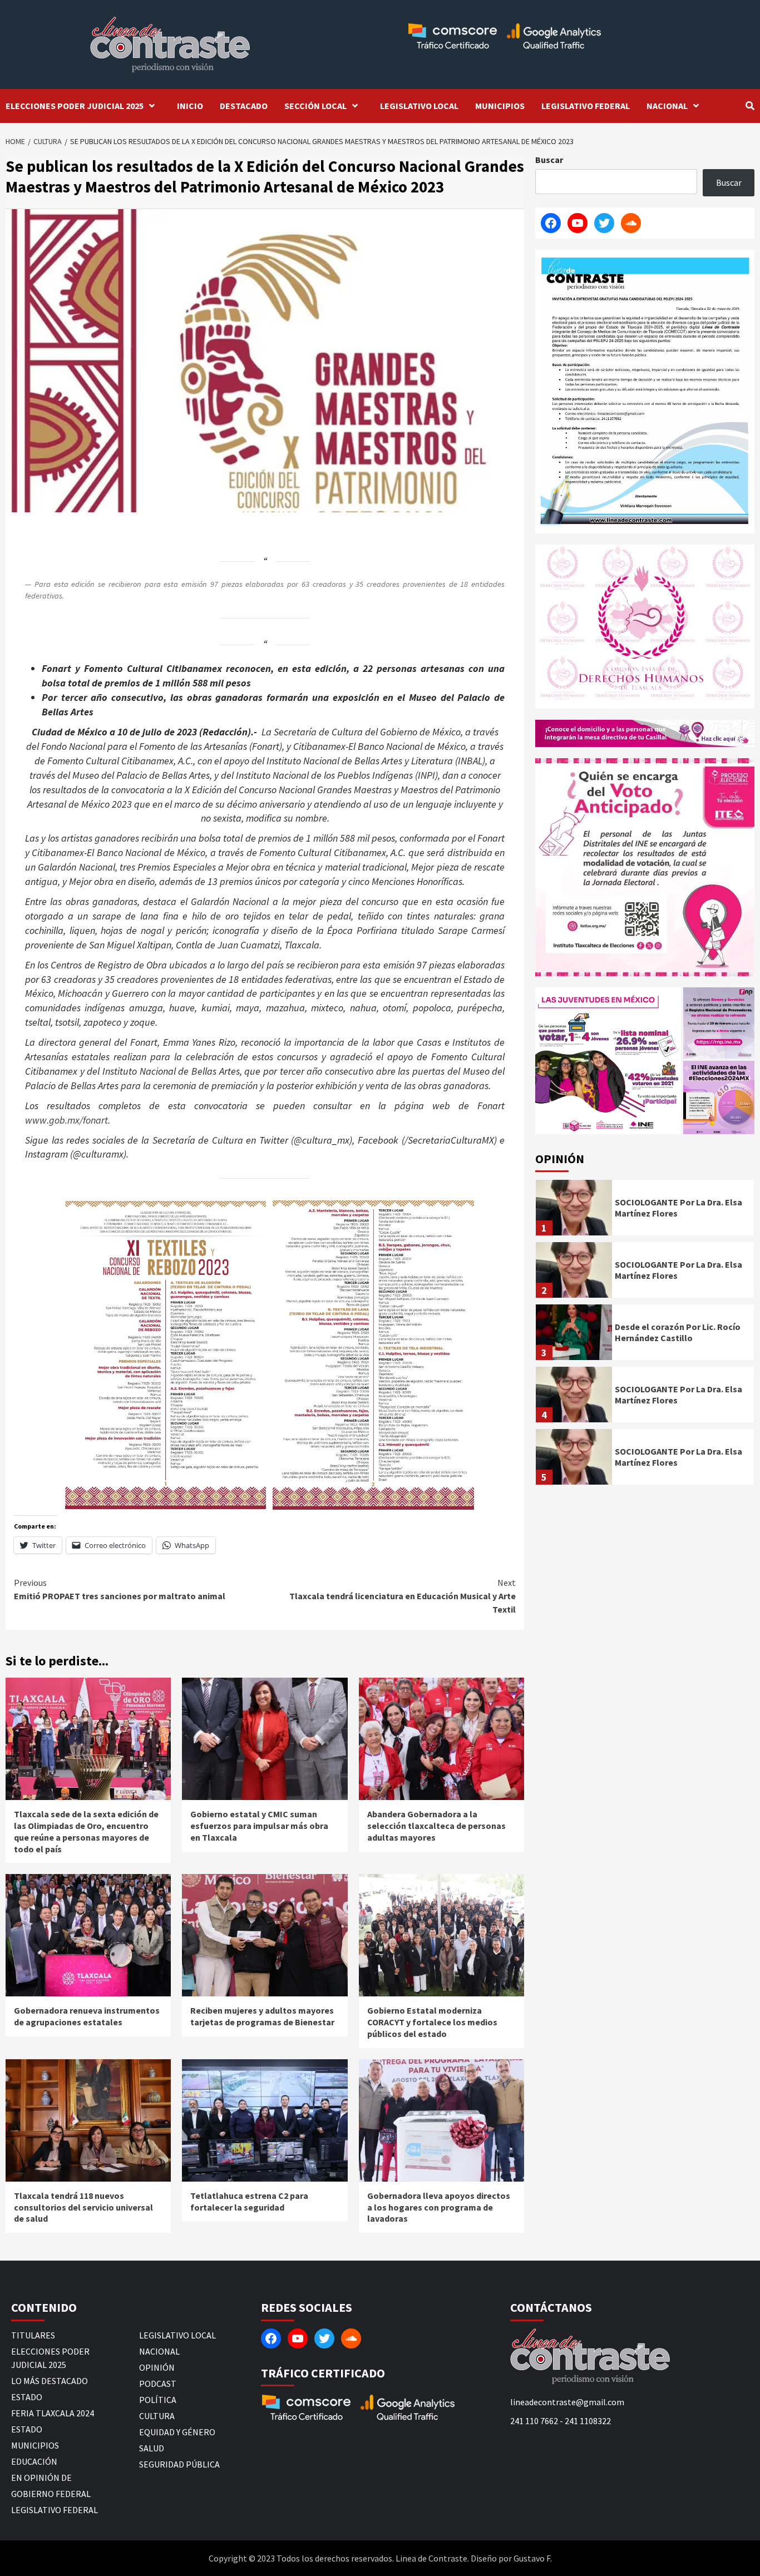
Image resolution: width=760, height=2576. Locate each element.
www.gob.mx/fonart (66, 1120)
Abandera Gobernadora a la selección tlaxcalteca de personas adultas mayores (436, 1826)
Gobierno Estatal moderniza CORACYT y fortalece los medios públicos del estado (432, 2022)
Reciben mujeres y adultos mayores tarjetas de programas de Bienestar (262, 2016)
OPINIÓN (157, 2367)
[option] (645, 1210)
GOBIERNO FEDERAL (51, 2494)
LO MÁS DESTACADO (50, 2381)
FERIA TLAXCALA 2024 (53, 2413)
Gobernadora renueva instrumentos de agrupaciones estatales (87, 2016)
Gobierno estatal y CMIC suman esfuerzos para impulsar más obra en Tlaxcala (259, 1826)
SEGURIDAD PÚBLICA (179, 2464)
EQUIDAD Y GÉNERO (177, 2432)
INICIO (190, 106)
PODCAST (158, 2384)
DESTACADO (244, 106)
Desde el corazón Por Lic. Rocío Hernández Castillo (678, 1333)
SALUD (152, 2448)
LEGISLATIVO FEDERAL (586, 106)
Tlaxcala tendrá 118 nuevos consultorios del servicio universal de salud (83, 2207)
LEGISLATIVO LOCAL (419, 106)
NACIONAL (667, 106)
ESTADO (27, 2397)
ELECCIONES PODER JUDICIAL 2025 (75, 106)
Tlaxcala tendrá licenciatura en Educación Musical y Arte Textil (403, 1596)
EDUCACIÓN (34, 2461)
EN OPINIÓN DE (41, 2478)
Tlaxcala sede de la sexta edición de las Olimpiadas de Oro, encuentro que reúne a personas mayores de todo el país (86, 1831)
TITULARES (33, 2335)
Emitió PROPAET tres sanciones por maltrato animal (120, 1589)
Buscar (549, 160)
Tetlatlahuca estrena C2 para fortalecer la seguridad (249, 2201)
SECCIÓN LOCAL (315, 106)
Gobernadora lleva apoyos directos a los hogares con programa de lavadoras (439, 2207)
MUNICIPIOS (500, 106)
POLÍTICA (158, 2400)
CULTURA (157, 2416)
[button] (608, 1061)
